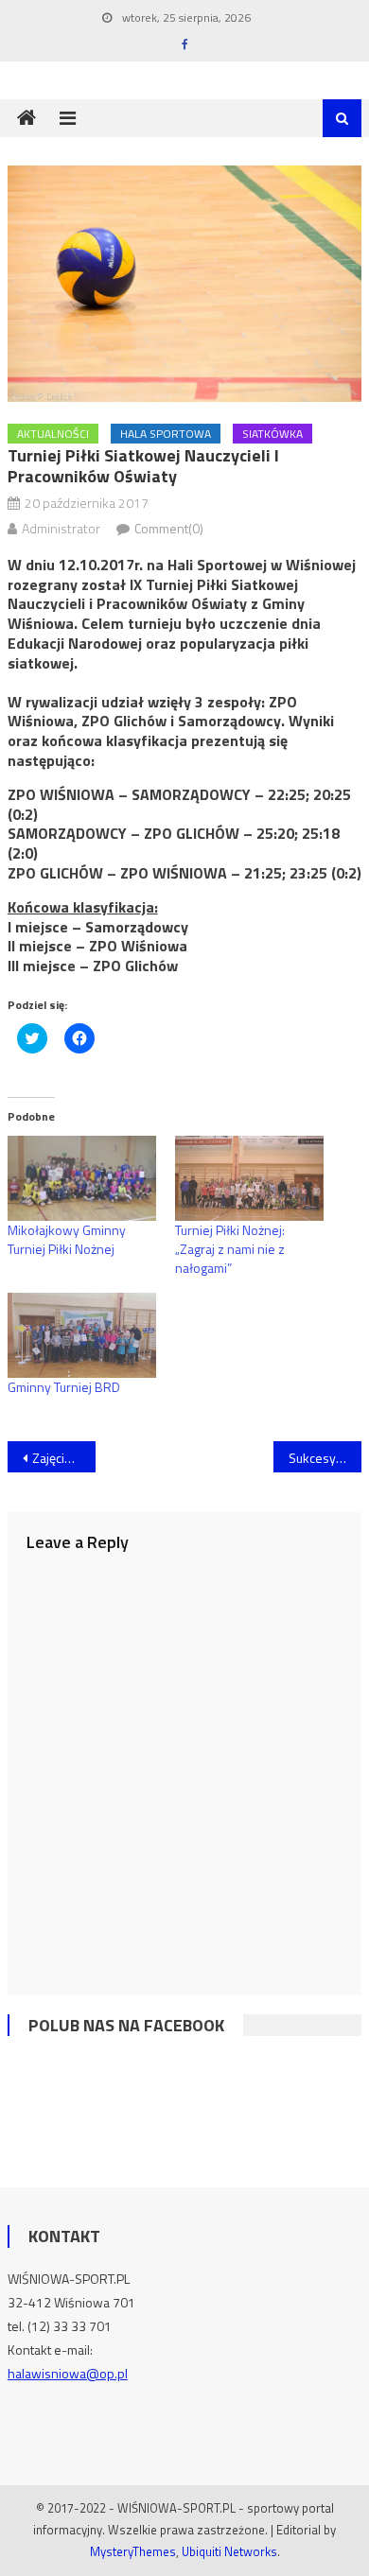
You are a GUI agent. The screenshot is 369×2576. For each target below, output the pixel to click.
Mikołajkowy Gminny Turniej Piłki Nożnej (67, 1239)
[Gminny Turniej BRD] (82, 1335)
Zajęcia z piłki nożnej (64, 1458)
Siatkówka (272, 434)
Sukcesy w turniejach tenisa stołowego (325, 1458)
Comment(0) (169, 528)
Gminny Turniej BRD (64, 1387)
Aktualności (53, 434)
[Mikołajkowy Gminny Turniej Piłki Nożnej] (82, 1178)
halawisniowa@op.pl (68, 2373)
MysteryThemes (133, 2551)
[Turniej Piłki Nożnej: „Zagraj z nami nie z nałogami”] (249, 1178)
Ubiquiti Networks (229, 2551)
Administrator (61, 528)
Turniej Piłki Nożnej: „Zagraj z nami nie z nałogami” (230, 1249)
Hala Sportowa (166, 434)
